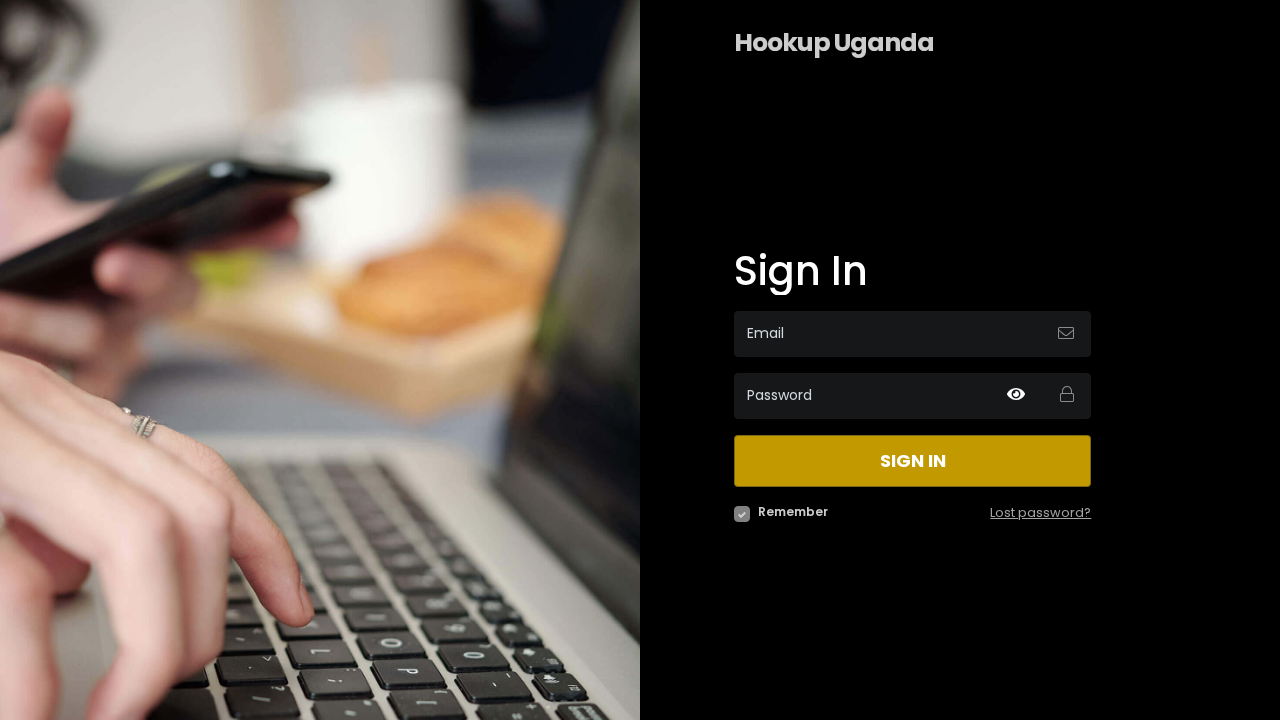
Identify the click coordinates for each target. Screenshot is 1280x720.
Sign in (913, 460)
